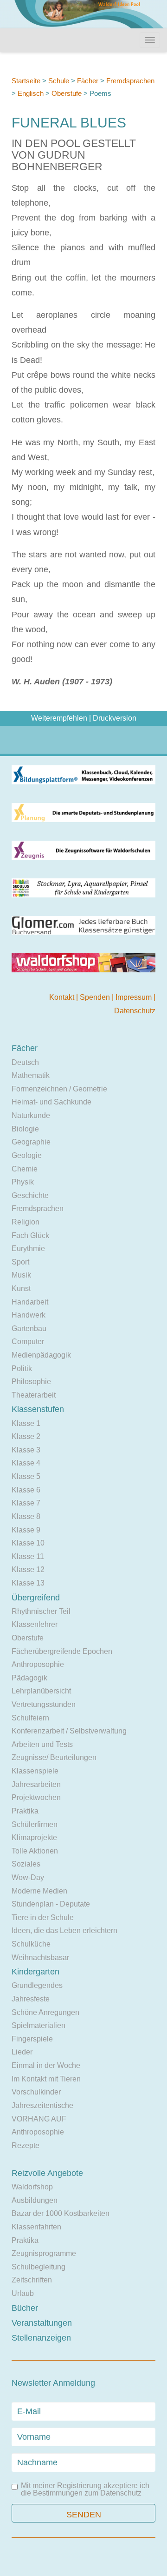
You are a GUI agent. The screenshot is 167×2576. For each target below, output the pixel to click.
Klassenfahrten (36, 2227)
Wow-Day (28, 1877)
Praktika (25, 1811)
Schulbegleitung (39, 2267)
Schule (59, 81)
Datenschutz (135, 1011)
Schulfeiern (30, 1718)
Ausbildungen (35, 2200)
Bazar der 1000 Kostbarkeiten (61, 2213)
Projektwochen (36, 1797)
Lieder (22, 2052)
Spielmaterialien (39, 2025)
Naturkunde (31, 1115)
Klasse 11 (28, 1556)
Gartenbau (29, 1328)
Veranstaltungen (42, 2323)
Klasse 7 (26, 1503)
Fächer (88, 81)
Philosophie (31, 1382)
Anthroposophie (38, 1664)
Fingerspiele (32, 2039)
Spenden (96, 997)
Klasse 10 (28, 1543)
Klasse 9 (26, 1530)
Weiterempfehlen (59, 718)
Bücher (25, 2308)
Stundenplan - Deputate (51, 1904)
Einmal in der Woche (46, 2065)
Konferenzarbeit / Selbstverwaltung (69, 1731)
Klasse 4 (26, 1463)
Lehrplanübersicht (41, 1691)
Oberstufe (67, 93)
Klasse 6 (26, 1490)
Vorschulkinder (36, 2092)
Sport (20, 1262)
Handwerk (29, 1315)
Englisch (31, 93)
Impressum (135, 997)
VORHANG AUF (39, 2119)
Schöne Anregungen (45, 2012)
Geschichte (30, 1195)
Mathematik (31, 1075)
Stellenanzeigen (41, 2338)
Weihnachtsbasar (40, 1957)
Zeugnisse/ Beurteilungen (54, 1757)
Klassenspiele (35, 1771)
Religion (26, 1222)
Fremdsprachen (130, 81)
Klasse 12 (28, 1569)
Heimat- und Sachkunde (51, 1102)
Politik (22, 1368)
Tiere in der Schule (43, 1917)
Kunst (21, 1288)
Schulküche (31, 1944)
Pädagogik (29, 1678)
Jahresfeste (31, 1999)
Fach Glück (30, 1235)
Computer (28, 1342)
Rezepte (26, 2145)
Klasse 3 (26, 1450)
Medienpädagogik (41, 1355)
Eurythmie (28, 1248)
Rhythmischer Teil (41, 1611)
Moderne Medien (39, 1891)
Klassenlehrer (35, 1624)
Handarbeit (30, 1302)
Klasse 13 (28, 1583)
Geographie (31, 1142)
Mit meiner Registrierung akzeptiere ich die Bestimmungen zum (85, 2489)
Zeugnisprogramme (44, 2253)
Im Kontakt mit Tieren (46, 2079)
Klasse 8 (26, 1516)
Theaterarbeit (34, 1395)
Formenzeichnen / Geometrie (59, 1089)
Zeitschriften (32, 2280)
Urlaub (23, 2293)
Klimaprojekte (34, 1837)
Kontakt (63, 997)
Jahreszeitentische (42, 2105)
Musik (21, 1275)
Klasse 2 (26, 1436)
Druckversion (115, 718)
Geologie (27, 1155)
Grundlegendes (37, 1985)
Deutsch (25, 1062)
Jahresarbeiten (36, 1784)
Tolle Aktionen (35, 1851)
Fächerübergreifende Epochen (62, 1651)
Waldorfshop (32, 2187)
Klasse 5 (26, 1476)
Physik (23, 1182)
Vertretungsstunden (44, 1704)
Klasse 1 (26, 1423)
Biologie (25, 1129)
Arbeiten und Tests (42, 1744)
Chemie (25, 1169)
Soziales (26, 1864)
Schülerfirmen (35, 1824)
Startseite (26, 81)
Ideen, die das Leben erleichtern (64, 1930)
